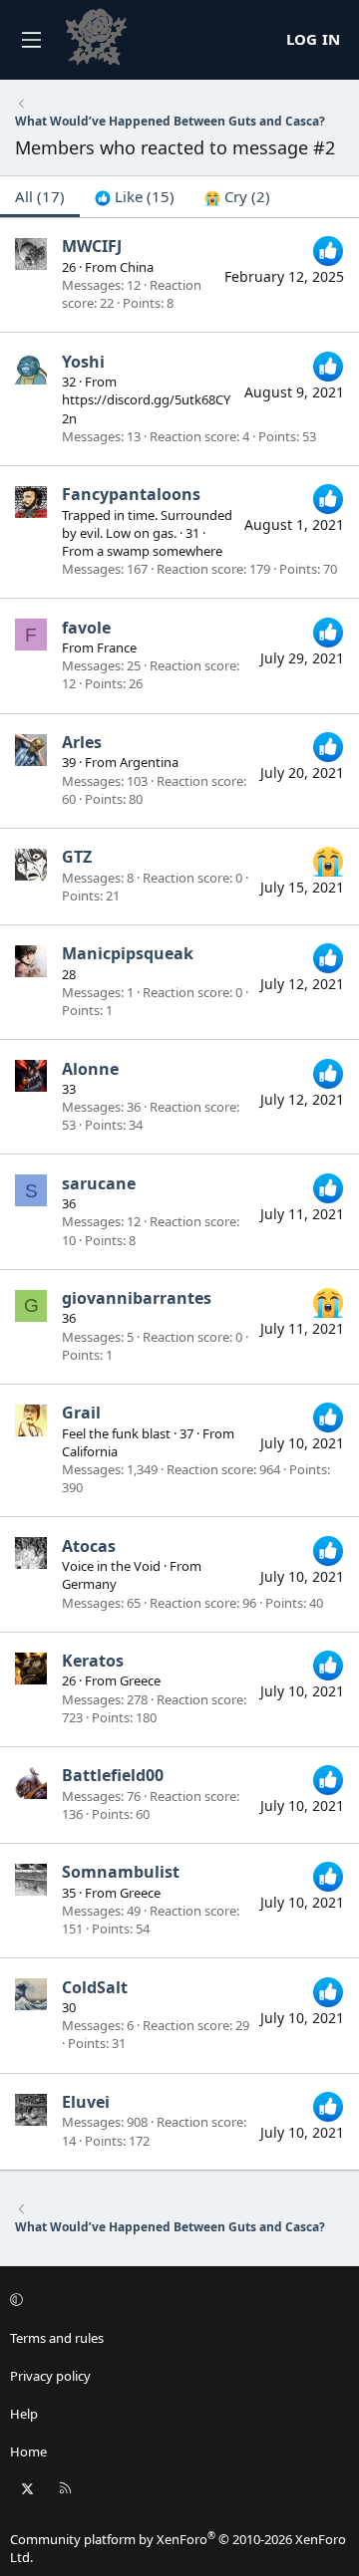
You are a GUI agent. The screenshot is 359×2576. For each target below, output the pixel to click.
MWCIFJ (92, 246)
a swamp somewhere (160, 551)
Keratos (93, 1661)
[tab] (135, 197)
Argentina (149, 762)
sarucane (99, 1183)
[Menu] (31, 40)
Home (28, 2451)
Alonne (90, 1069)
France (117, 647)
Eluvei (86, 2102)
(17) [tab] (40, 196)
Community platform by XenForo (178, 2548)
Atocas (89, 1546)
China (137, 267)
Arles (82, 742)
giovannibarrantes (137, 1298)
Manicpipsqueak (128, 953)
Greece (140, 1680)
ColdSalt (95, 1987)
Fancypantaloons (131, 494)
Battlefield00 (113, 1775)
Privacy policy (50, 2376)
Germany (89, 1584)
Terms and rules (57, 2338)
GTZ (77, 857)
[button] (177, 2300)
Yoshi (83, 362)
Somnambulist (121, 1872)
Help (24, 2414)
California (90, 1451)
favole (86, 628)
